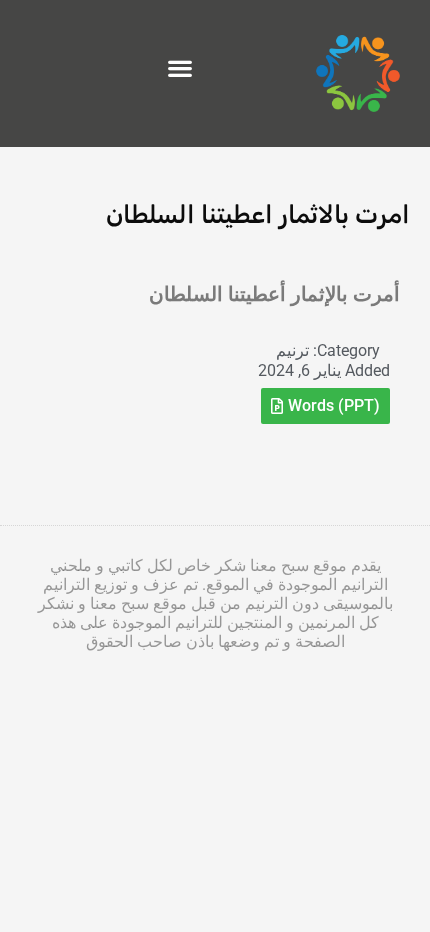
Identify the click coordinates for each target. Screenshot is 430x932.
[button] (179, 68)
